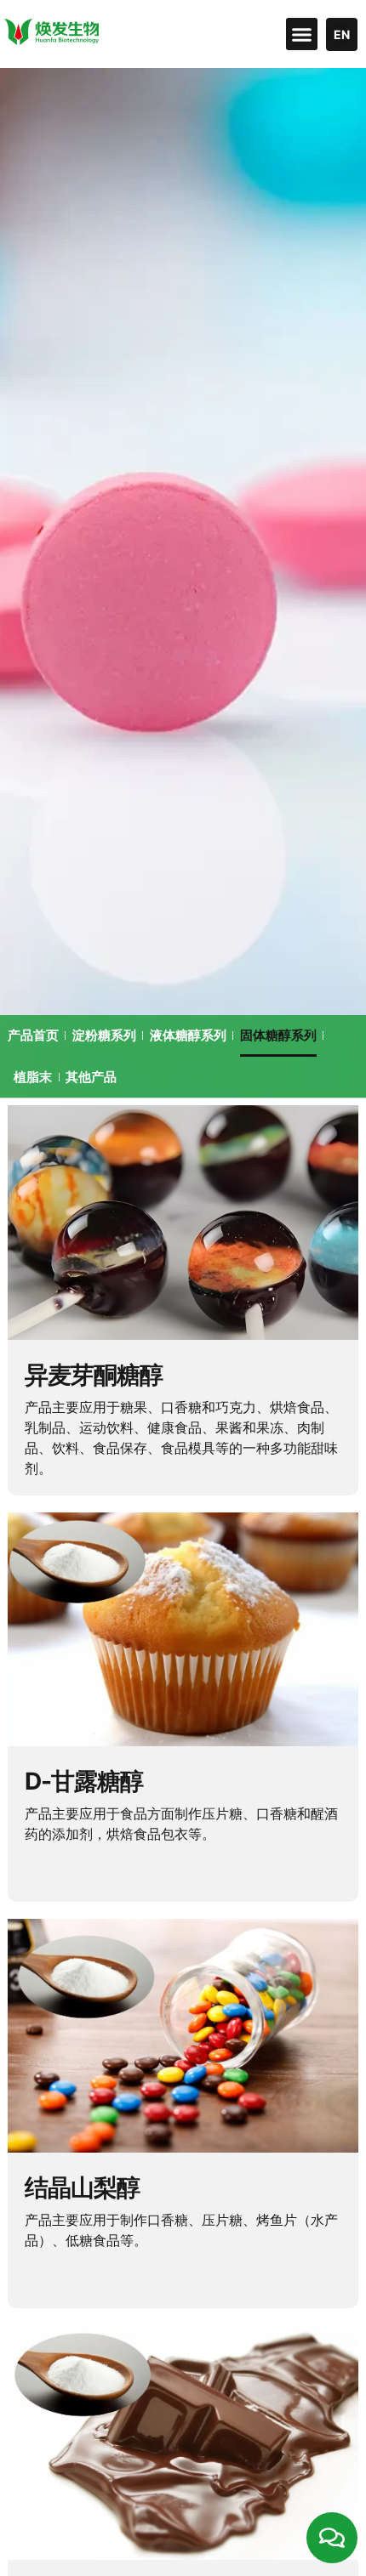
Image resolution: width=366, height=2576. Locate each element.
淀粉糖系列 (104, 1035)
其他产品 (91, 1077)
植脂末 (33, 1077)
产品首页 (33, 1035)
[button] (302, 34)
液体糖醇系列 (188, 1035)
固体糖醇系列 (278, 1035)
